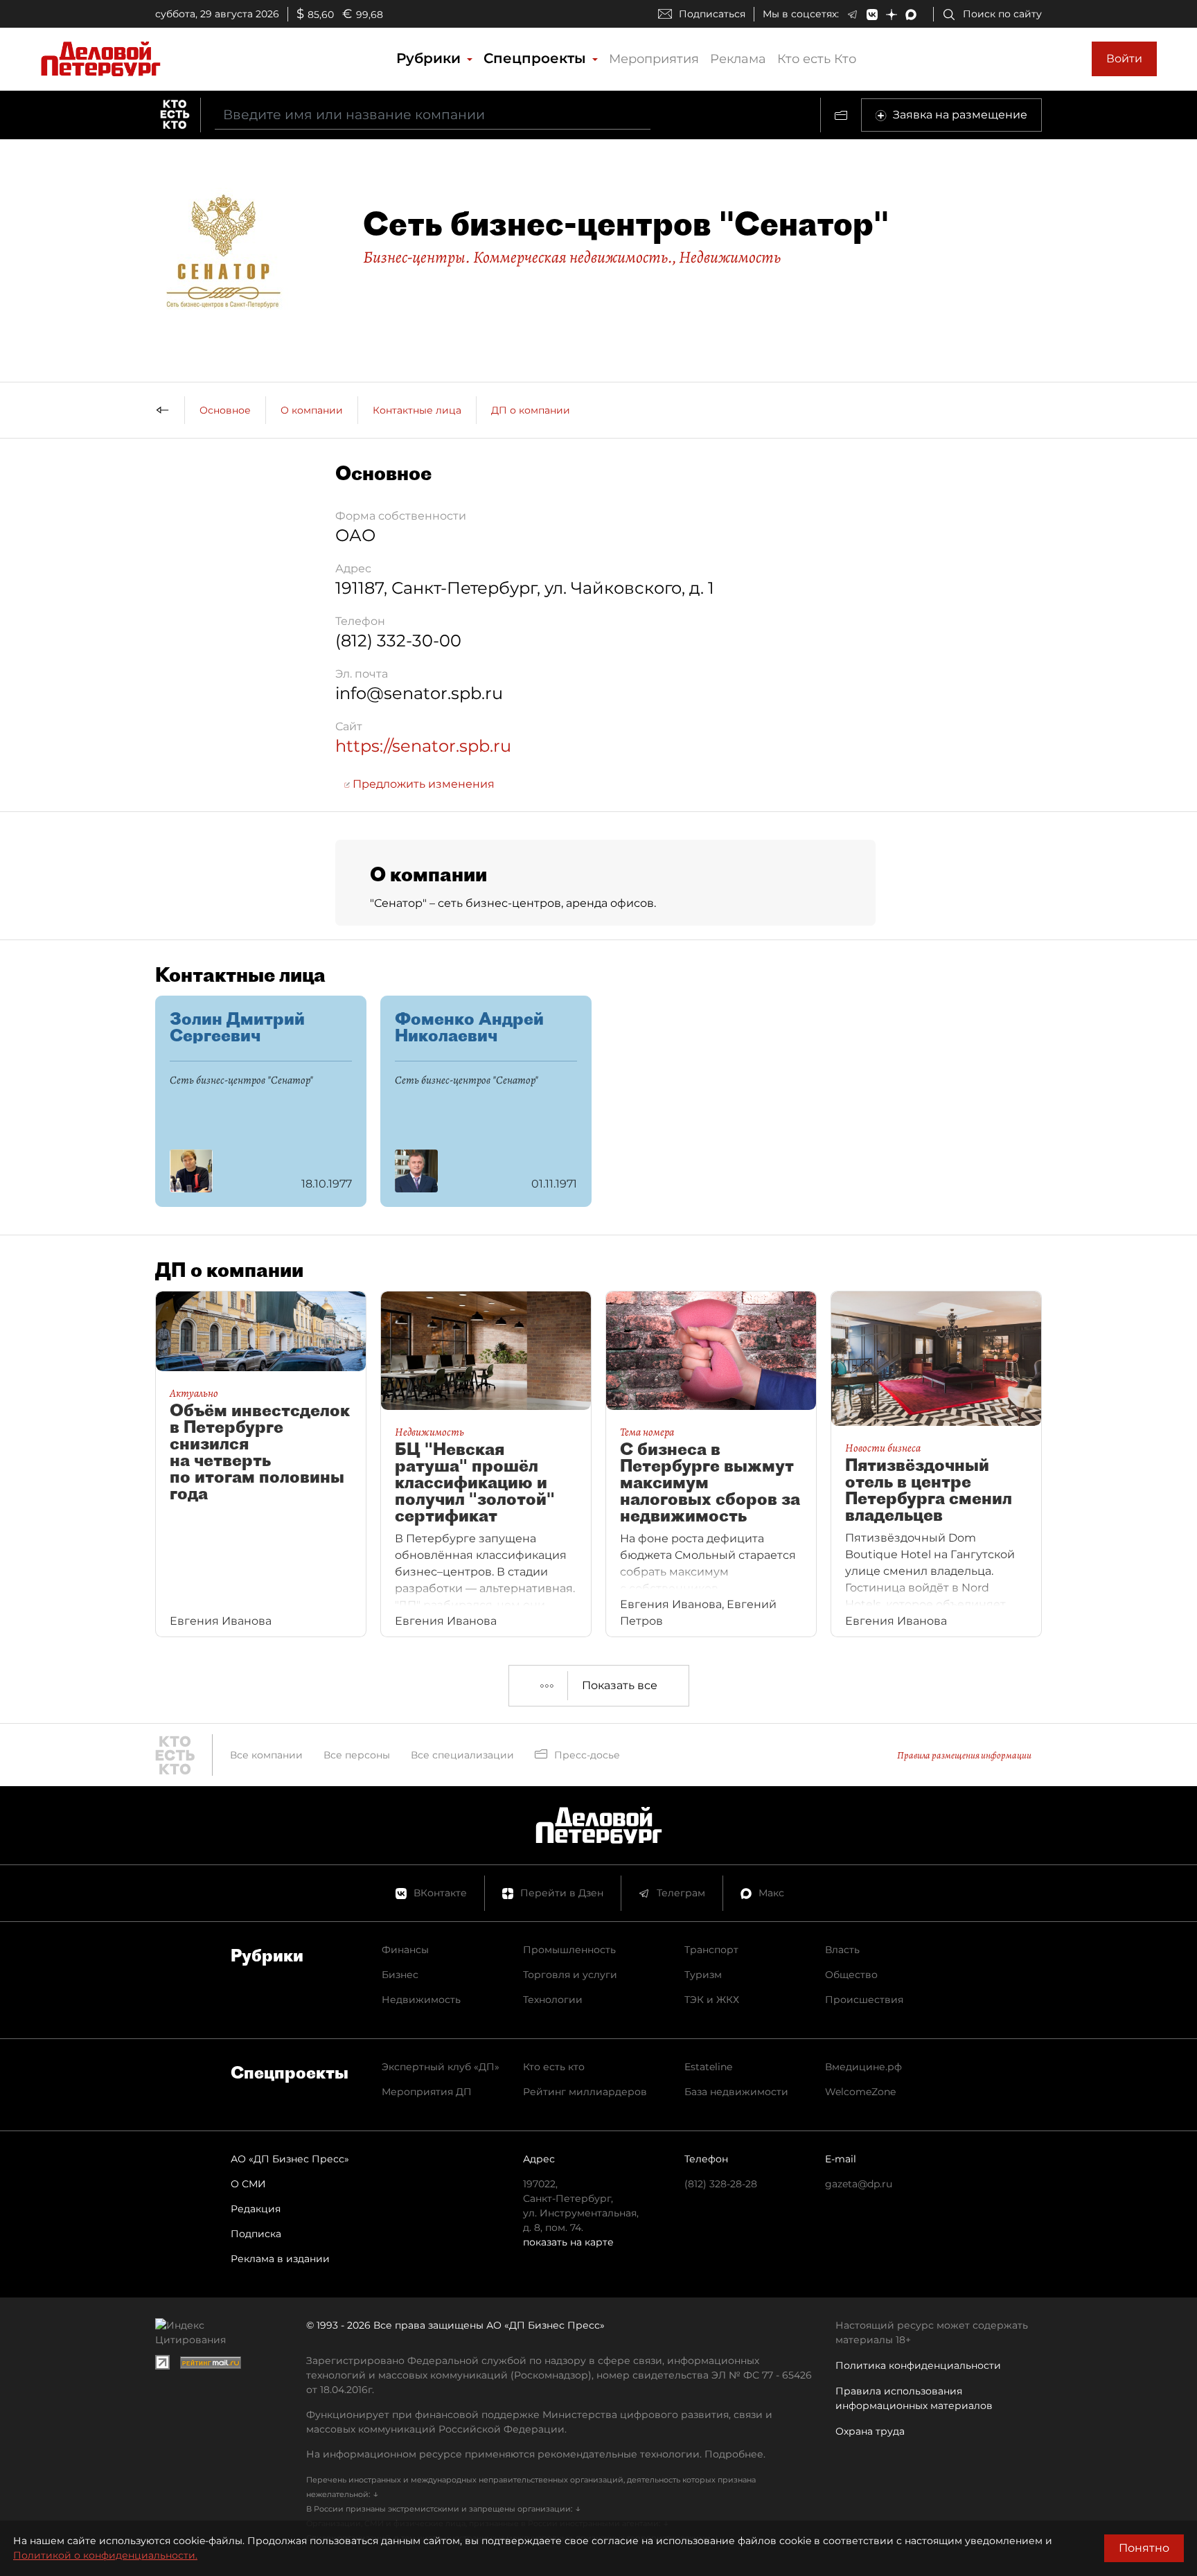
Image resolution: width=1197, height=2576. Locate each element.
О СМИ (248, 2184)
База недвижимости (736, 2092)
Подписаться (712, 14)
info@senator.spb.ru (419, 693)
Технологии (553, 2000)
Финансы (405, 1950)
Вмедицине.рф (863, 2067)
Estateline (708, 2067)
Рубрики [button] (431, 58)
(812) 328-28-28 (721, 2184)
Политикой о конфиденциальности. (105, 2555)
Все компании (266, 1755)
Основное (225, 410)
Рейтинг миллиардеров (585, 2092)
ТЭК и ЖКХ (712, 2000)
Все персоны (357, 1755)
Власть (842, 1950)
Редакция (256, 2209)
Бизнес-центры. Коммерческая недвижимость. (518, 257)
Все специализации (462, 1755)
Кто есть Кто (817, 59)
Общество (851, 1975)
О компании (312, 410)
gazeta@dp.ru (859, 2184)
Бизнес (400, 1975)
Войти (1124, 59)
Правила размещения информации (964, 1755)
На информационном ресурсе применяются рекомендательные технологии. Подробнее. (536, 2454)
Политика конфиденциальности (918, 2365)
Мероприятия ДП (427, 2092)
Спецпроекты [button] (537, 58)
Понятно (1144, 2548)
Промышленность (569, 1950)
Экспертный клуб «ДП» (441, 2067)
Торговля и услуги (570, 1975)
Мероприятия (654, 59)
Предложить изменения (422, 784)
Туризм (703, 1975)
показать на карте (568, 2242)
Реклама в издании (280, 2259)
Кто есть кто (554, 2067)
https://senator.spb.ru (423, 746)
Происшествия (864, 2000)
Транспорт (711, 1950)
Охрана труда (870, 2431)
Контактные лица (417, 410)
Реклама (738, 59)
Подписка (256, 2234)
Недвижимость (730, 257)
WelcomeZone (860, 2092)
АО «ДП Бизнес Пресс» (290, 2159)
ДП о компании (531, 410)
